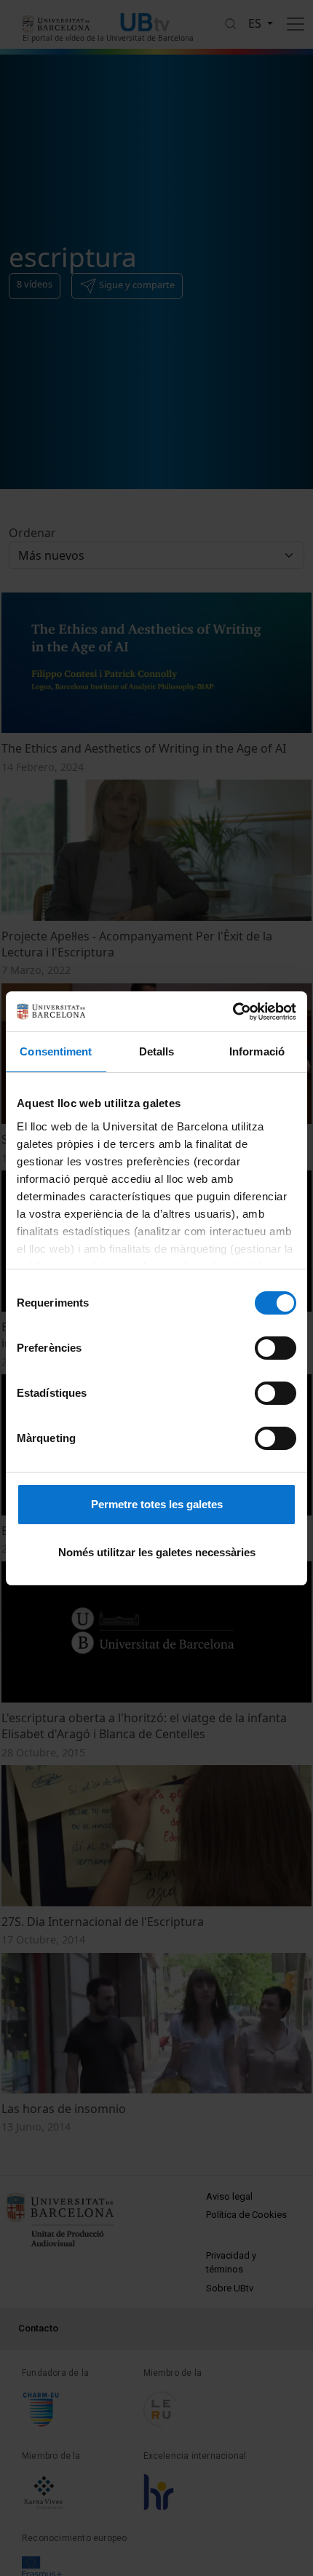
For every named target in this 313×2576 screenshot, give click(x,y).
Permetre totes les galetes (157, 1504)
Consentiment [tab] (56, 1051)
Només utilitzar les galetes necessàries (157, 1552)
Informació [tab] (257, 1051)
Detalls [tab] (157, 1051)
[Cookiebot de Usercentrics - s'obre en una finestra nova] (233, 1012)
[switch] (276, 1348)
